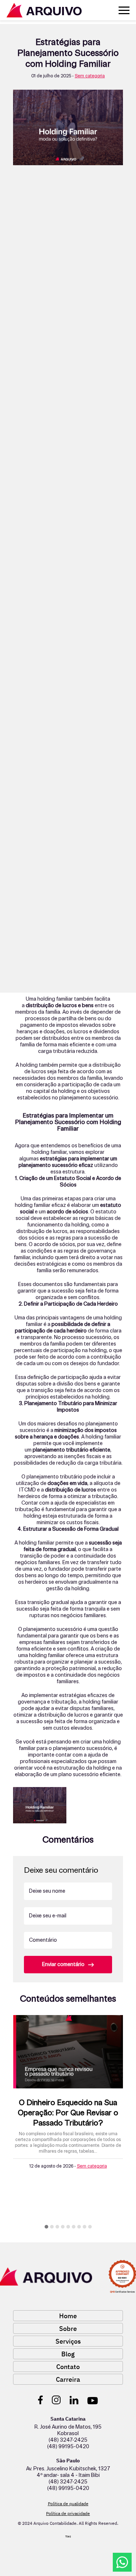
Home (68, 2316)
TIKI (68, 2537)
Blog (68, 2354)
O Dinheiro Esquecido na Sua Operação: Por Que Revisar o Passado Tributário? (68, 2113)
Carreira (68, 2379)
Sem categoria (90, 76)
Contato (68, 2367)
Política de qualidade (68, 2504)
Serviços (68, 2341)
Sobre (68, 2329)
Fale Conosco (122, 2562)
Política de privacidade (68, 2513)
